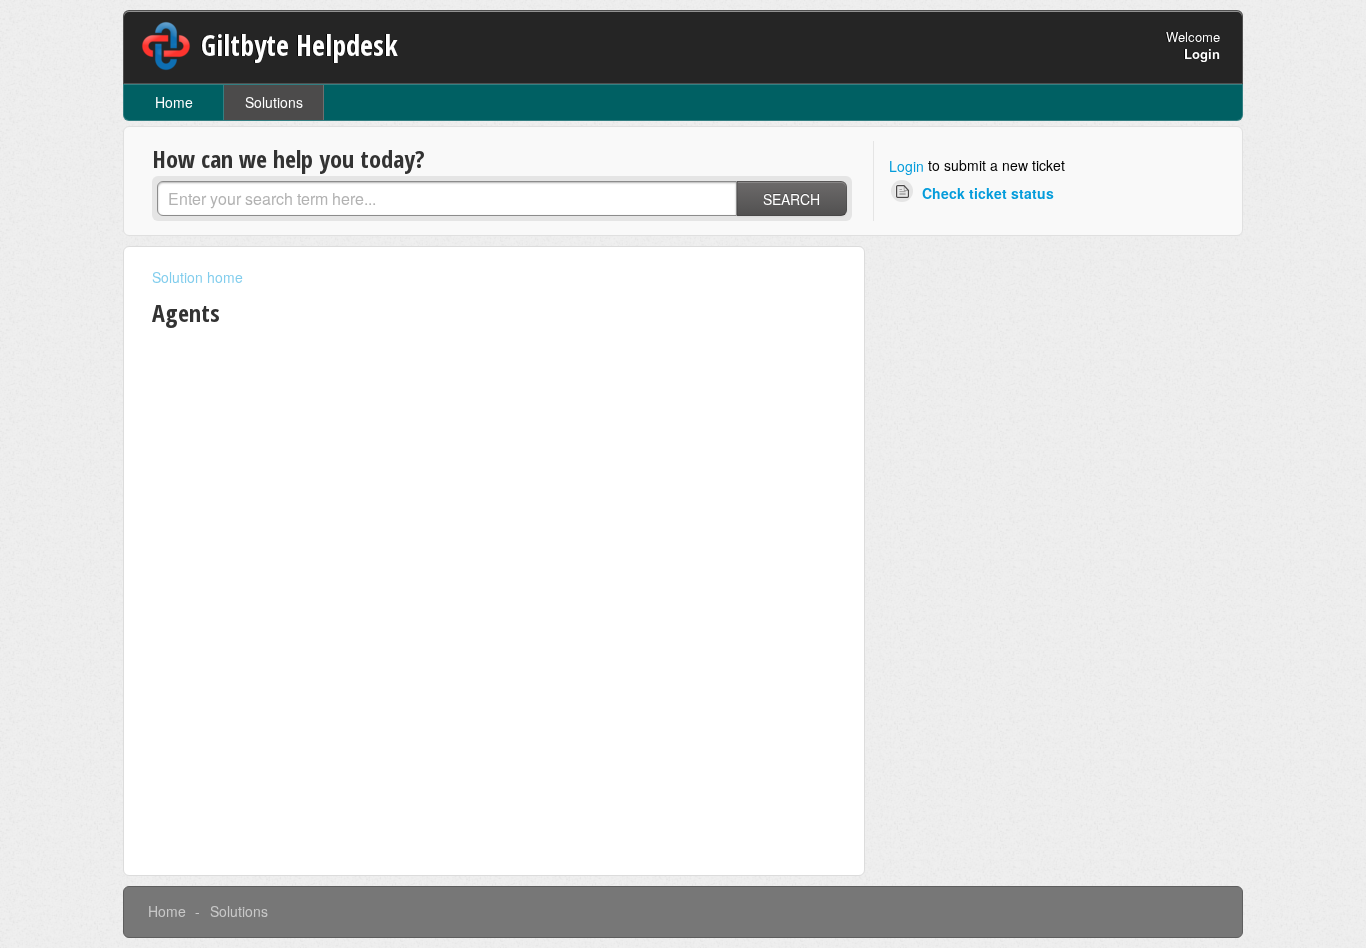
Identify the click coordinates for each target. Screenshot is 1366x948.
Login (906, 166)
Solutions (274, 102)
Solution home (197, 277)
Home (174, 102)
